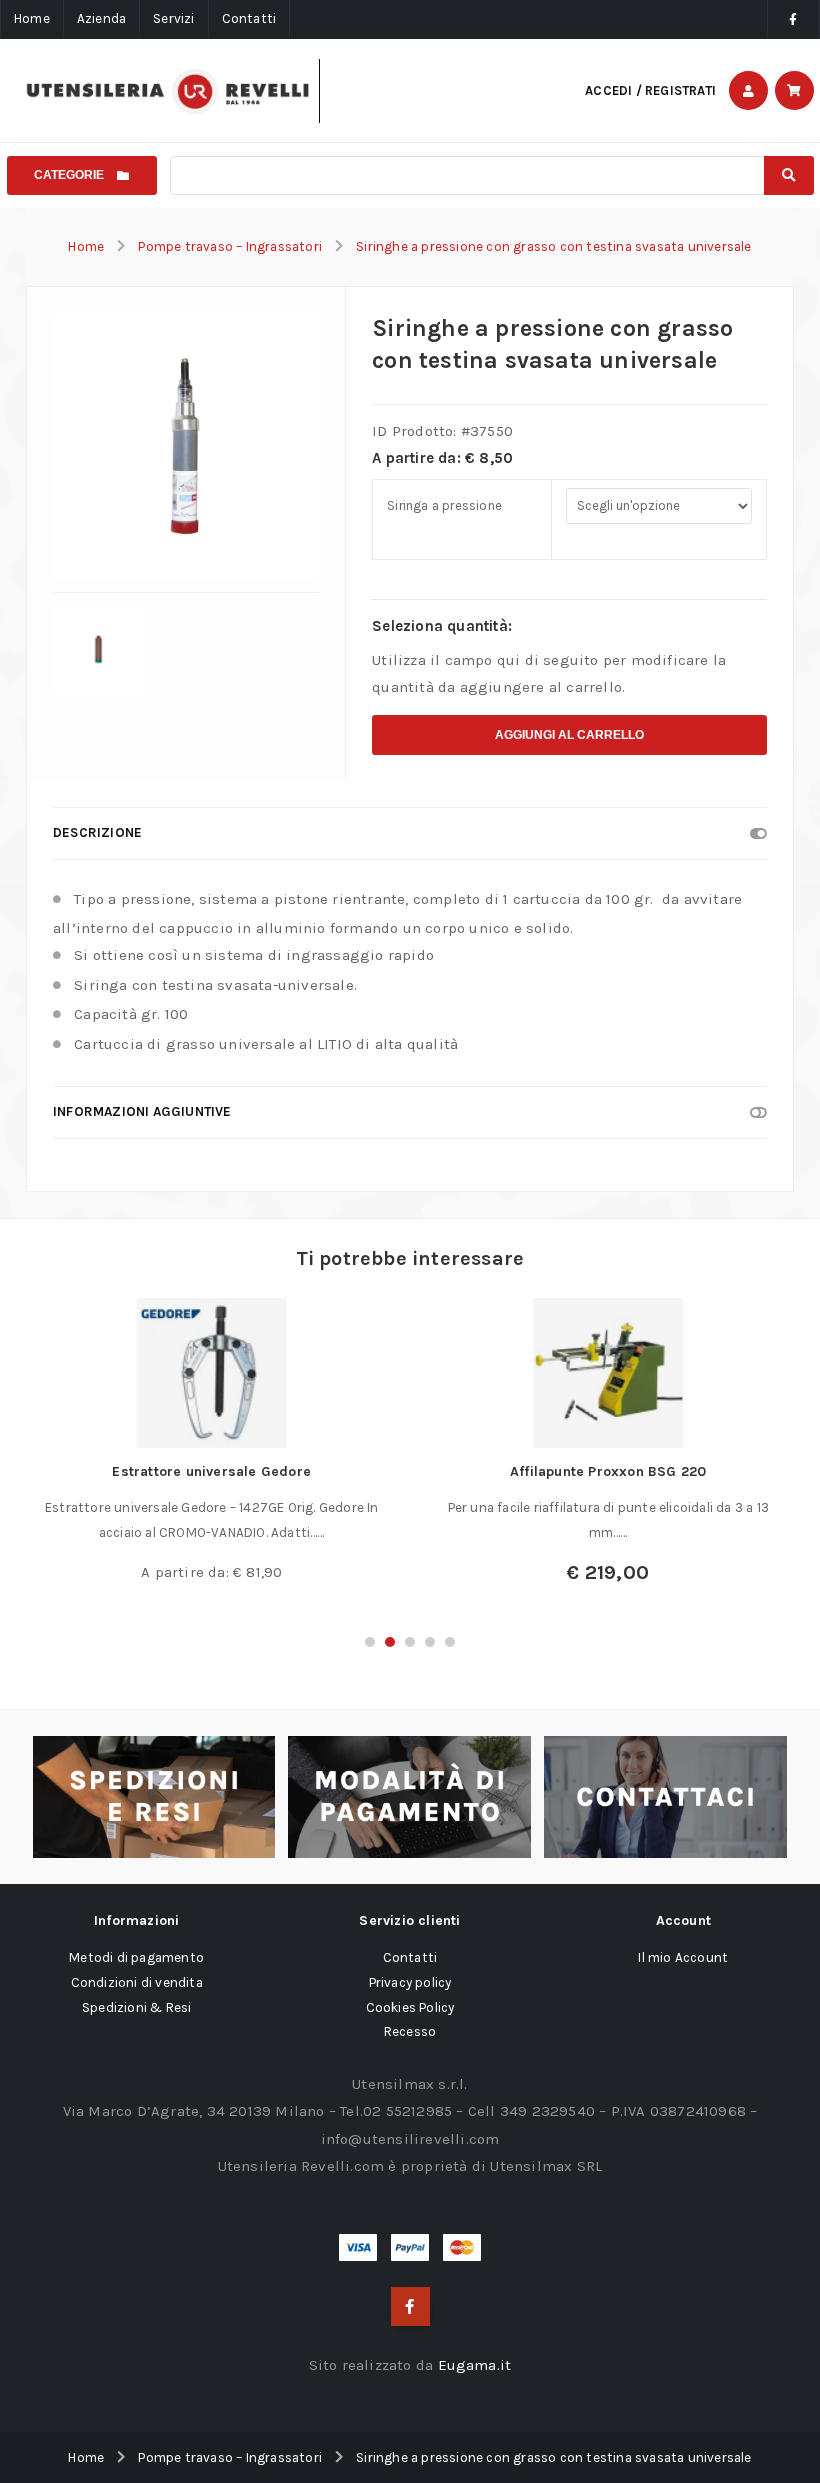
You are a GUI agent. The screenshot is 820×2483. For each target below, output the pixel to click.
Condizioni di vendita (137, 1982)
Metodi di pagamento (136, 1957)
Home (32, 18)
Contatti (249, 18)
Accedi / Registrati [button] (650, 90)
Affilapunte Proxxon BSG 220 (608, 1471)
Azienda (101, 18)
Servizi (173, 18)
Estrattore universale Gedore (211, 1471)
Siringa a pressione (444, 505)
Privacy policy (410, 1982)
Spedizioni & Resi (136, 2007)
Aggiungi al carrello (569, 735)
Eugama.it (475, 2365)
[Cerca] (788, 175)
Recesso (410, 2031)
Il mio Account (683, 1957)
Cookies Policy (410, 2007)
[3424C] (97, 650)
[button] (370, 1642)
